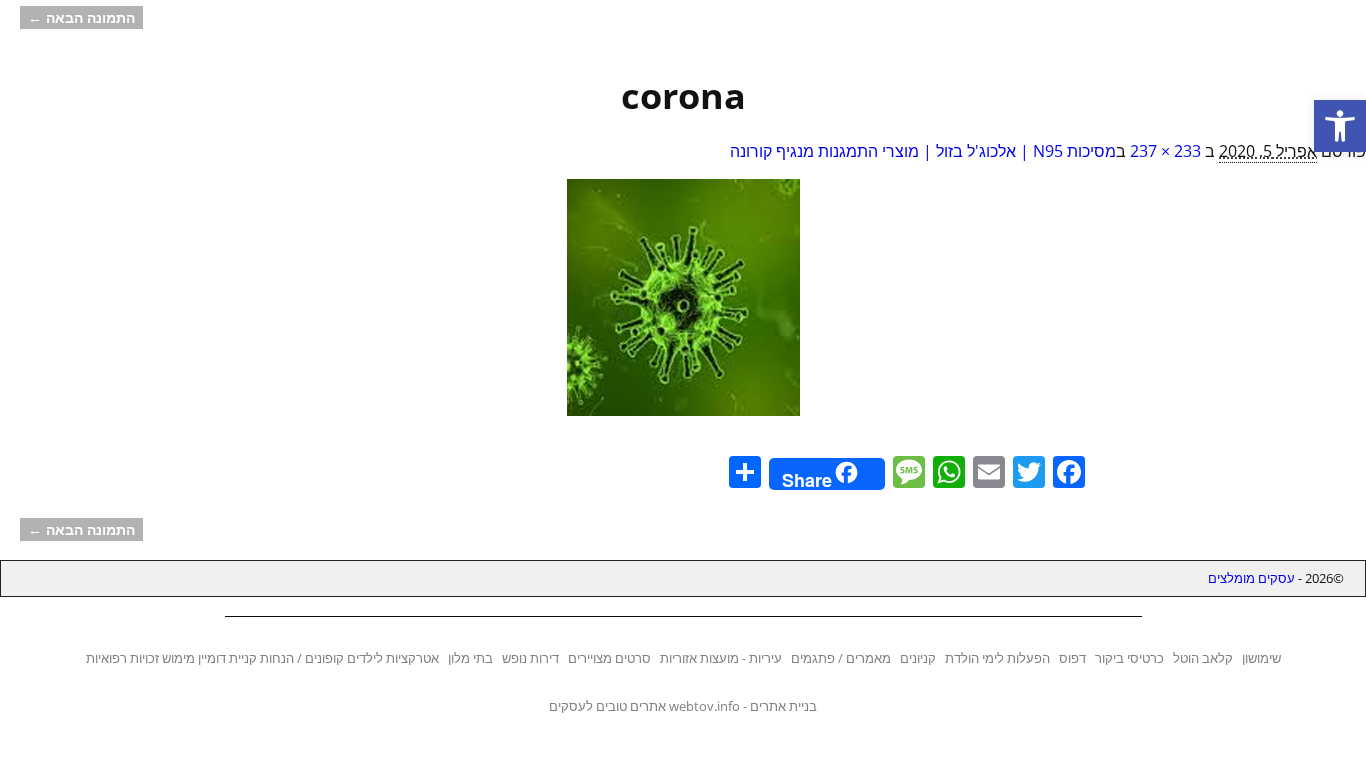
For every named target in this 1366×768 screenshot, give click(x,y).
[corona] (683, 309)
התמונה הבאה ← (81, 17)
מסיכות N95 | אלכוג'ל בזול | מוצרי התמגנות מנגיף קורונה (923, 151)
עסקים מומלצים (1251, 578)
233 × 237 (1165, 151)
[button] (1340, 126)
